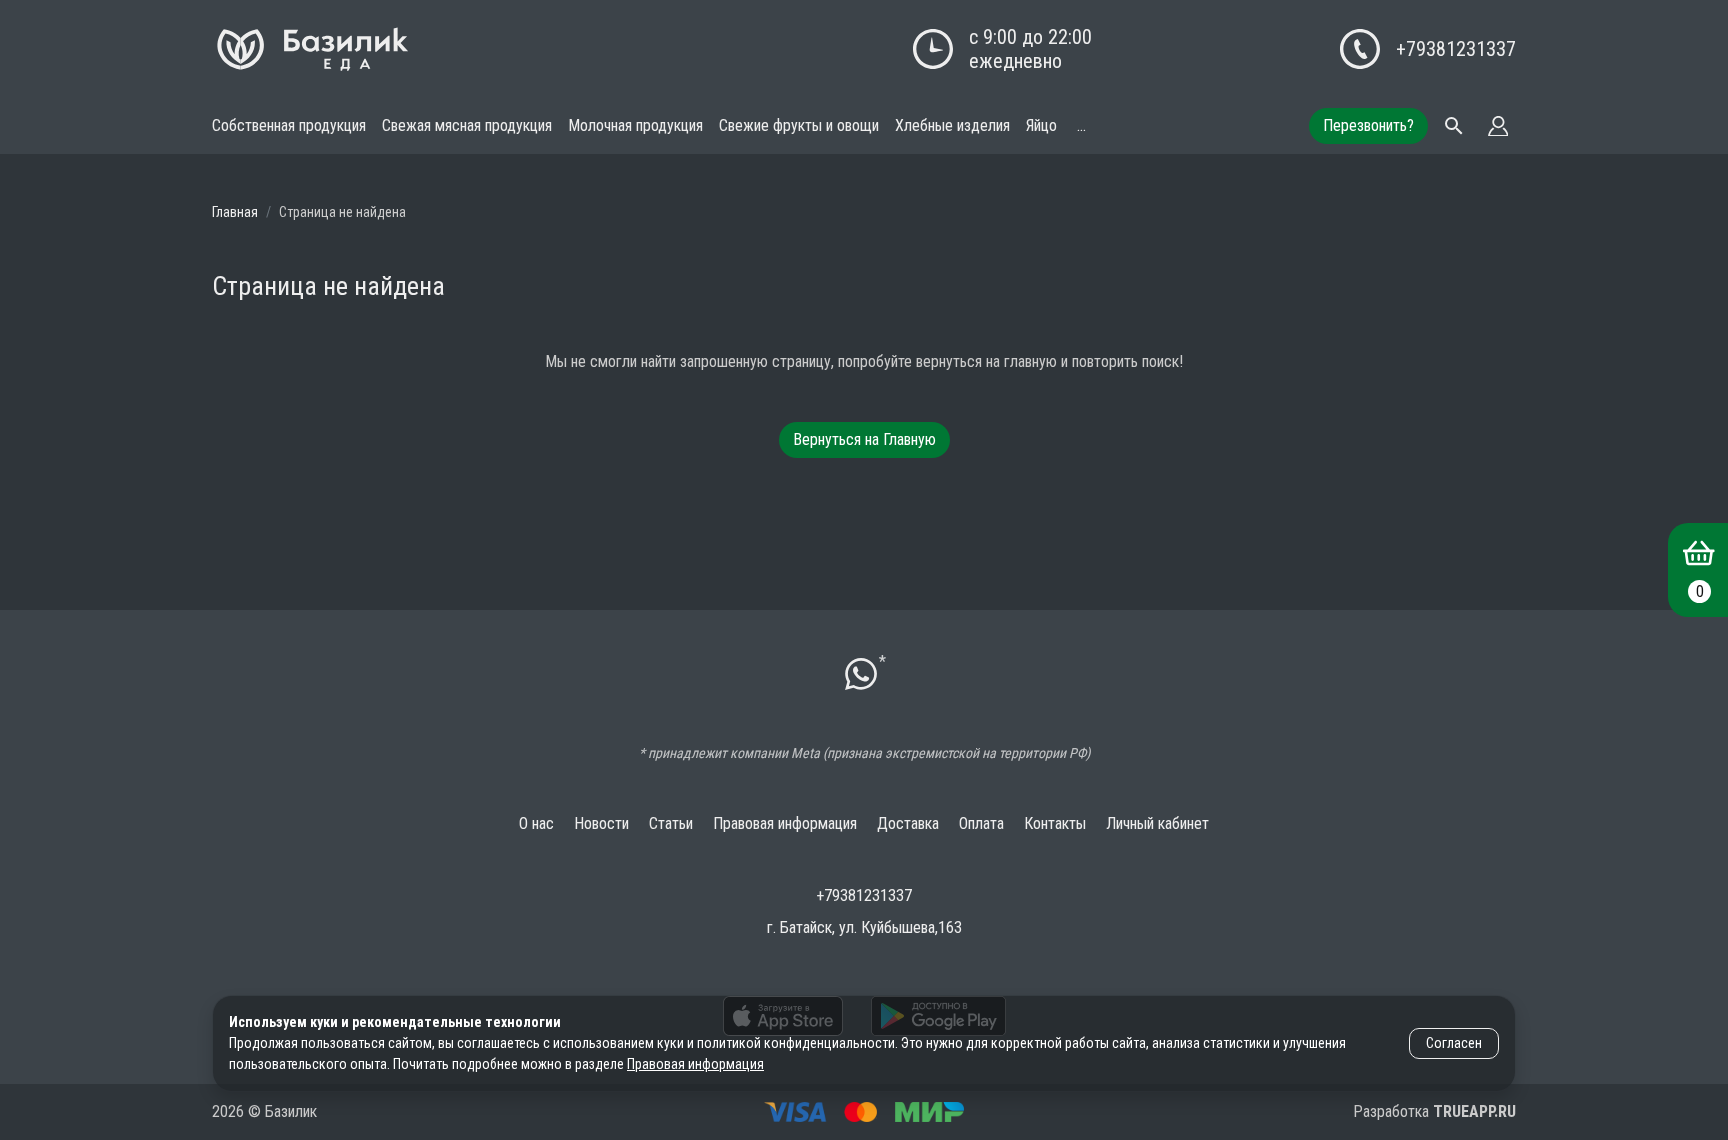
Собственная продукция (289, 125)
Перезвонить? (1368, 125)
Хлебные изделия (952, 125)
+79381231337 (1456, 49)
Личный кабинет (1157, 823)
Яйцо (1041, 125)
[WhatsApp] (861, 676)
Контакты (1055, 823)
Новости (601, 823)
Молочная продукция (635, 125)
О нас (536, 823)
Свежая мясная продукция (467, 125)
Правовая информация (785, 823)
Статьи (671, 823)
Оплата (981, 823)
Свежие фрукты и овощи (799, 125)
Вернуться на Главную (864, 439)
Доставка (908, 823)
